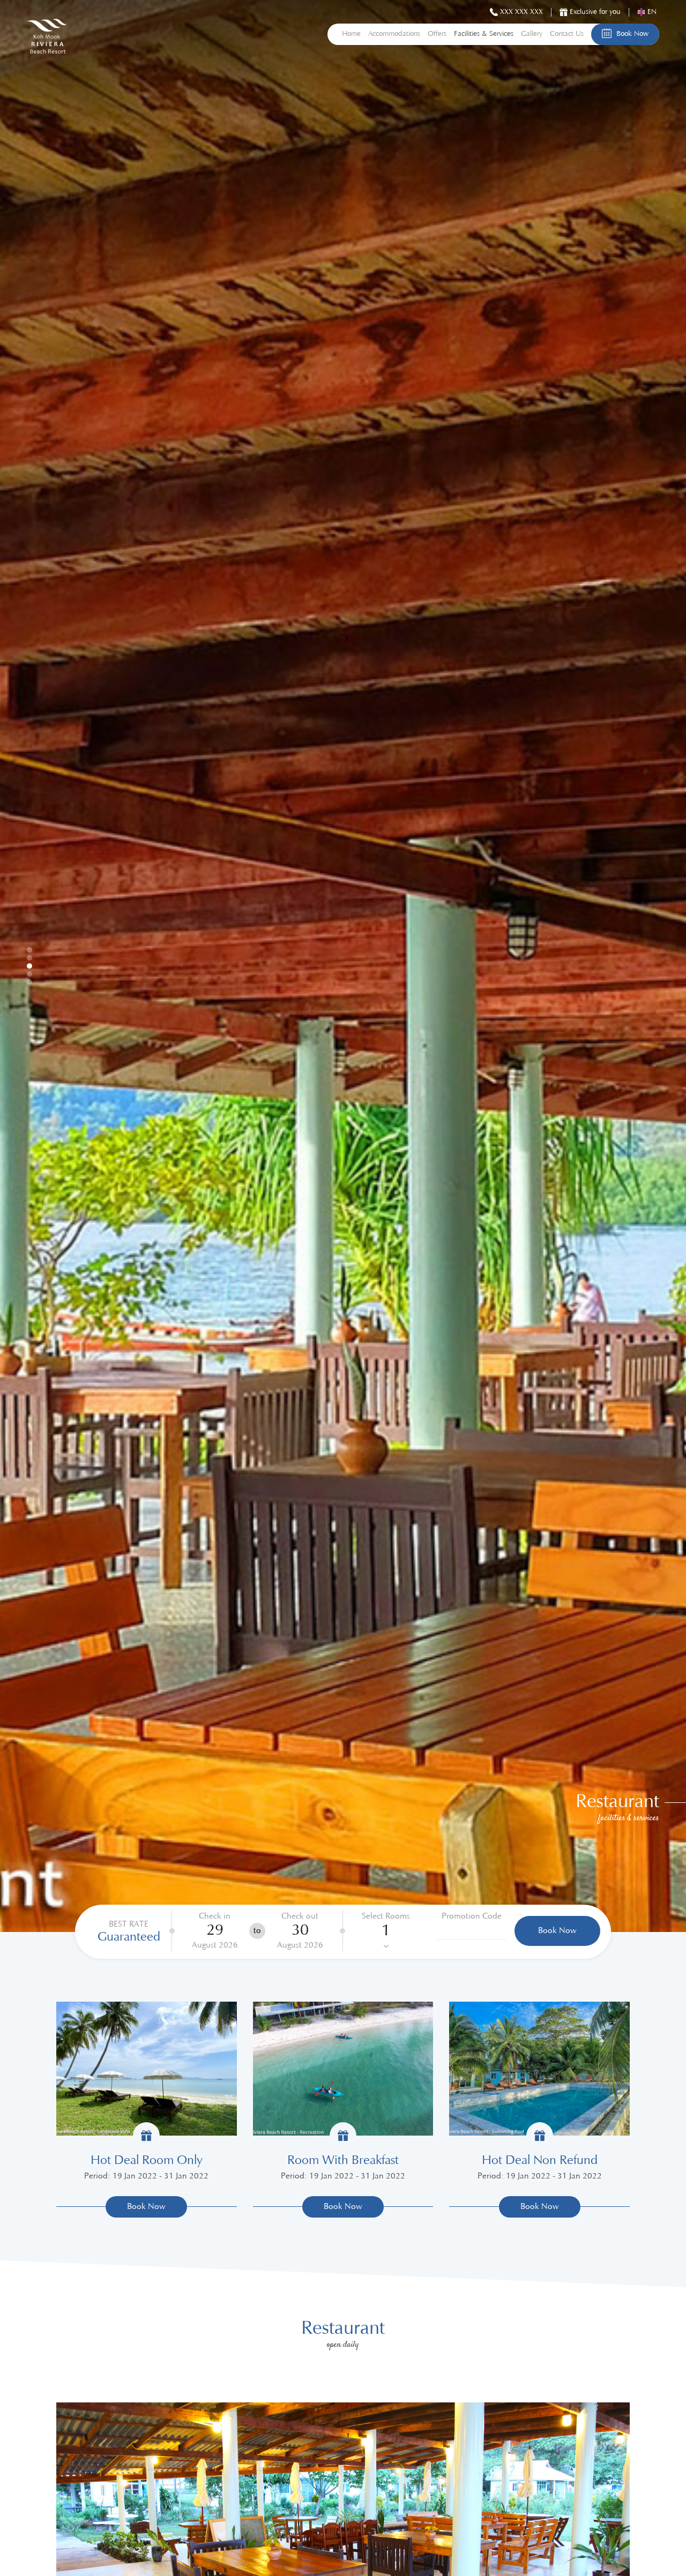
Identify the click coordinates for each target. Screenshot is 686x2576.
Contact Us (567, 34)
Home (351, 34)
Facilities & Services (484, 34)
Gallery (532, 34)
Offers (437, 34)
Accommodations (394, 34)
